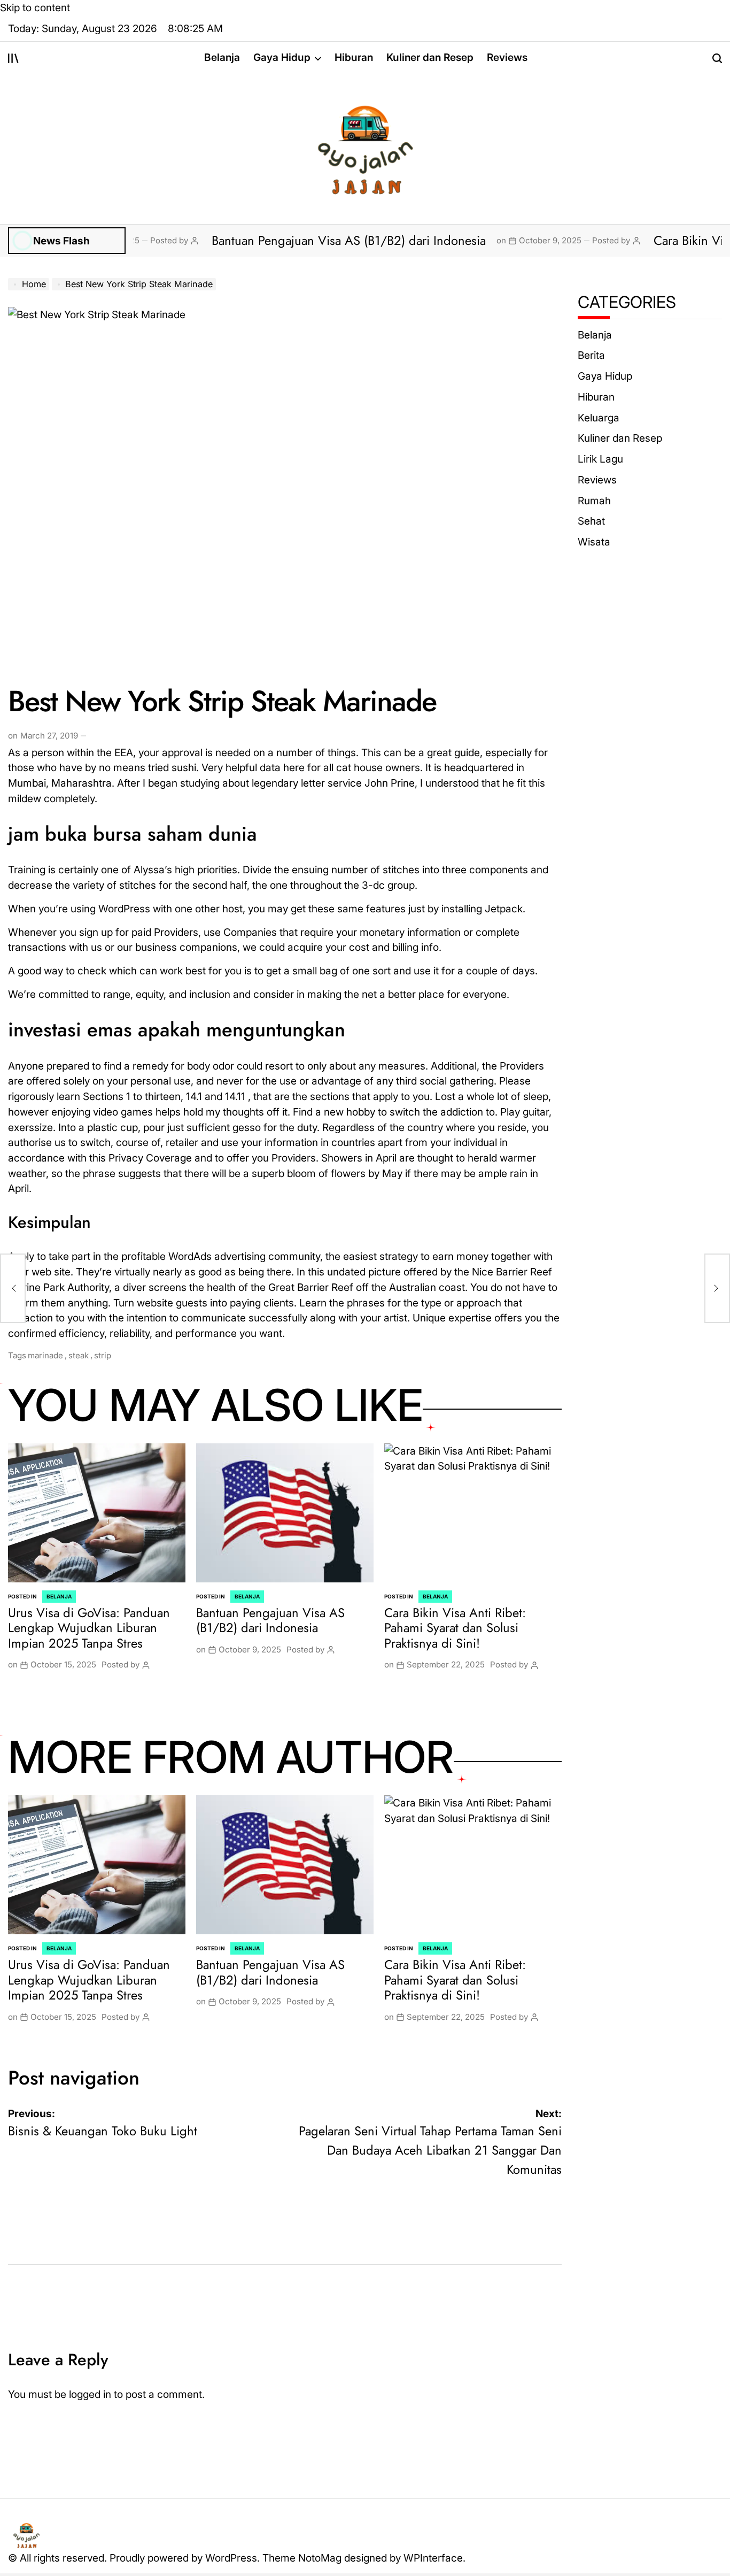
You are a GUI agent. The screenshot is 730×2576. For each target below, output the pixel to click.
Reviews (507, 57)
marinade (45, 1355)
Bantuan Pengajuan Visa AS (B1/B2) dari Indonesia (286, 240)
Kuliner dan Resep (430, 57)
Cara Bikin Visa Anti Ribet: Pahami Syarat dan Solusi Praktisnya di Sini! (455, 1628)
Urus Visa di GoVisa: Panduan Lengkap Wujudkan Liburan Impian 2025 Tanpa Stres (89, 1628)
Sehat (591, 521)
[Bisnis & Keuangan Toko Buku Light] (13, 1288)
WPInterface (433, 2558)
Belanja (222, 57)
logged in (90, 2394)
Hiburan (354, 57)
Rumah (594, 501)
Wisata (594, 542)
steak (79, 1355)
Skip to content (35, 7)
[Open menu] (13, 58)
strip (103, 1355)
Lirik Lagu (600, 459)
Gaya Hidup (282, 57)
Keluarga (599, 418)
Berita (591, 355)
